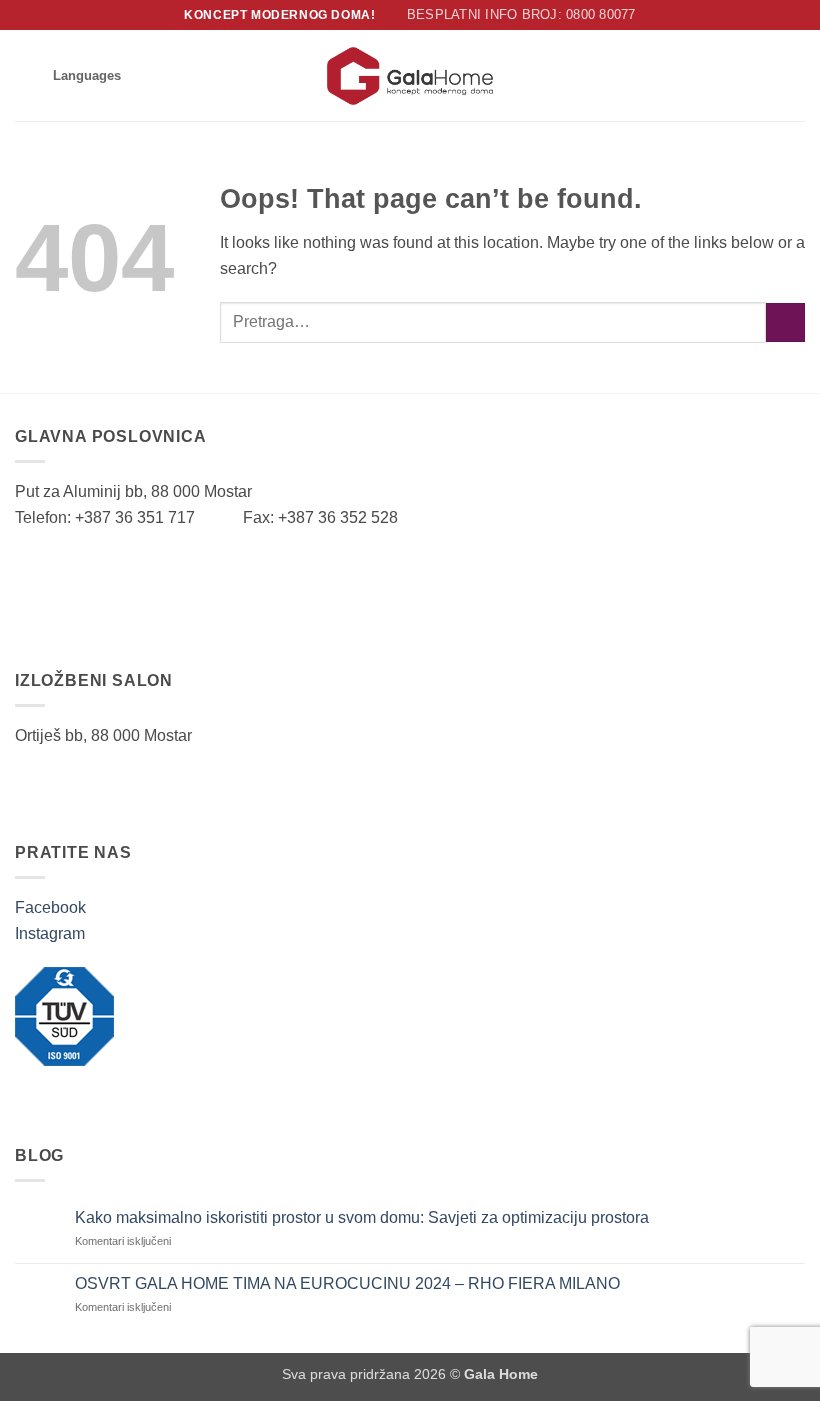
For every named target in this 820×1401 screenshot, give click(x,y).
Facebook (50, 907)
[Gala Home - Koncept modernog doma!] (410, 76)
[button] (27, 75)
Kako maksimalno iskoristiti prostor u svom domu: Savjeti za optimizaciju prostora (364, 1217)
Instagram (50, 933)
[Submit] (785, 322)
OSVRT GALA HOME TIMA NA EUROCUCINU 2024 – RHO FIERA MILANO (347, 1283)
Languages (87, 75)
